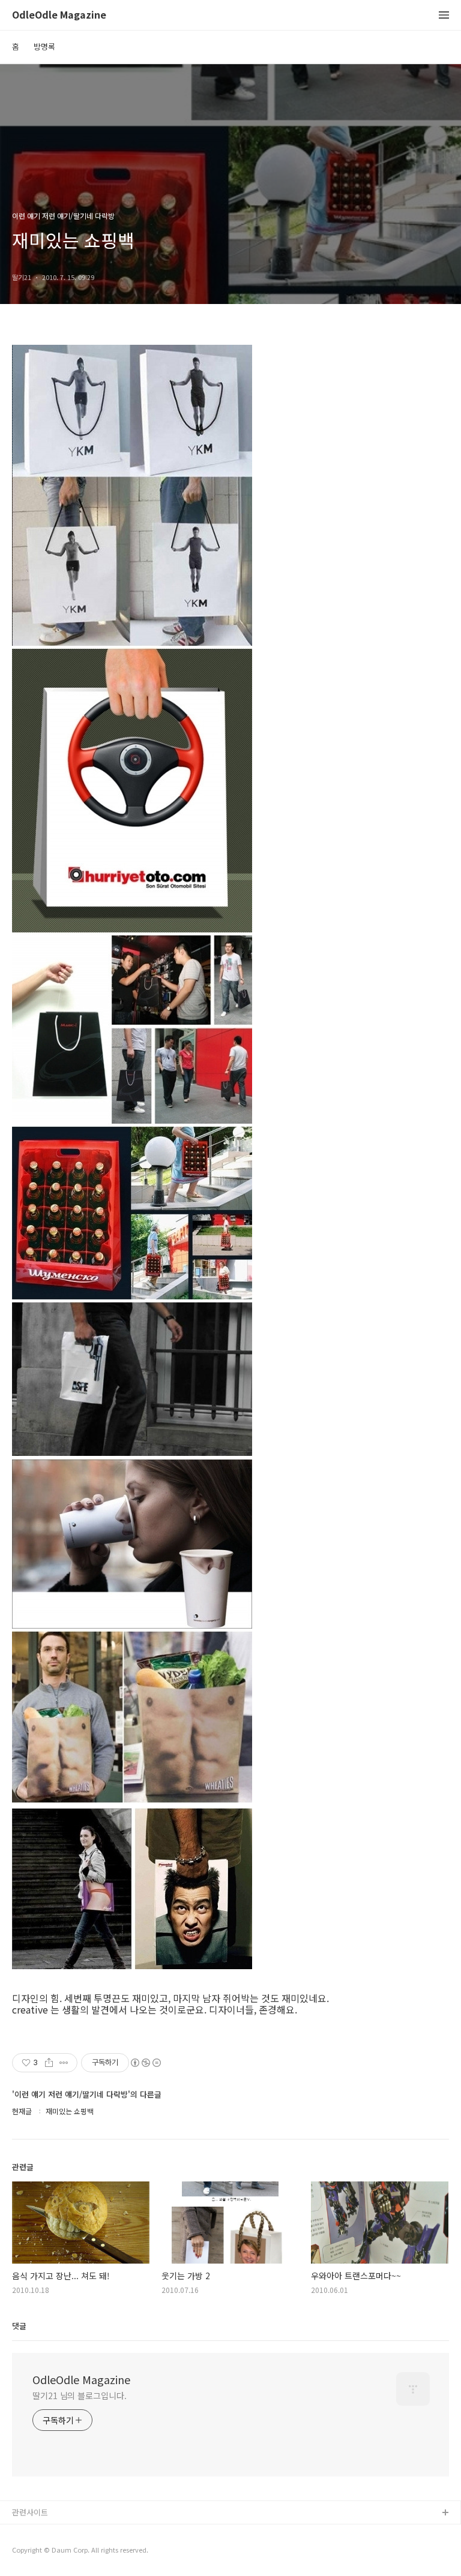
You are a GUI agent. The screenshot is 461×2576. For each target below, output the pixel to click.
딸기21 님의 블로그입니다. (80, 2396)
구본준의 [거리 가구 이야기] (58, 2552)
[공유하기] (49, 2063)
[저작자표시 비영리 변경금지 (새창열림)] (145, 2063)
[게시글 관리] (64, 2063)
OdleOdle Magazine (59, 15)
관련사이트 (30, 2512)
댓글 (19, 2326)
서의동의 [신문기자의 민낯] (57, 2533)
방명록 (44, 46)
